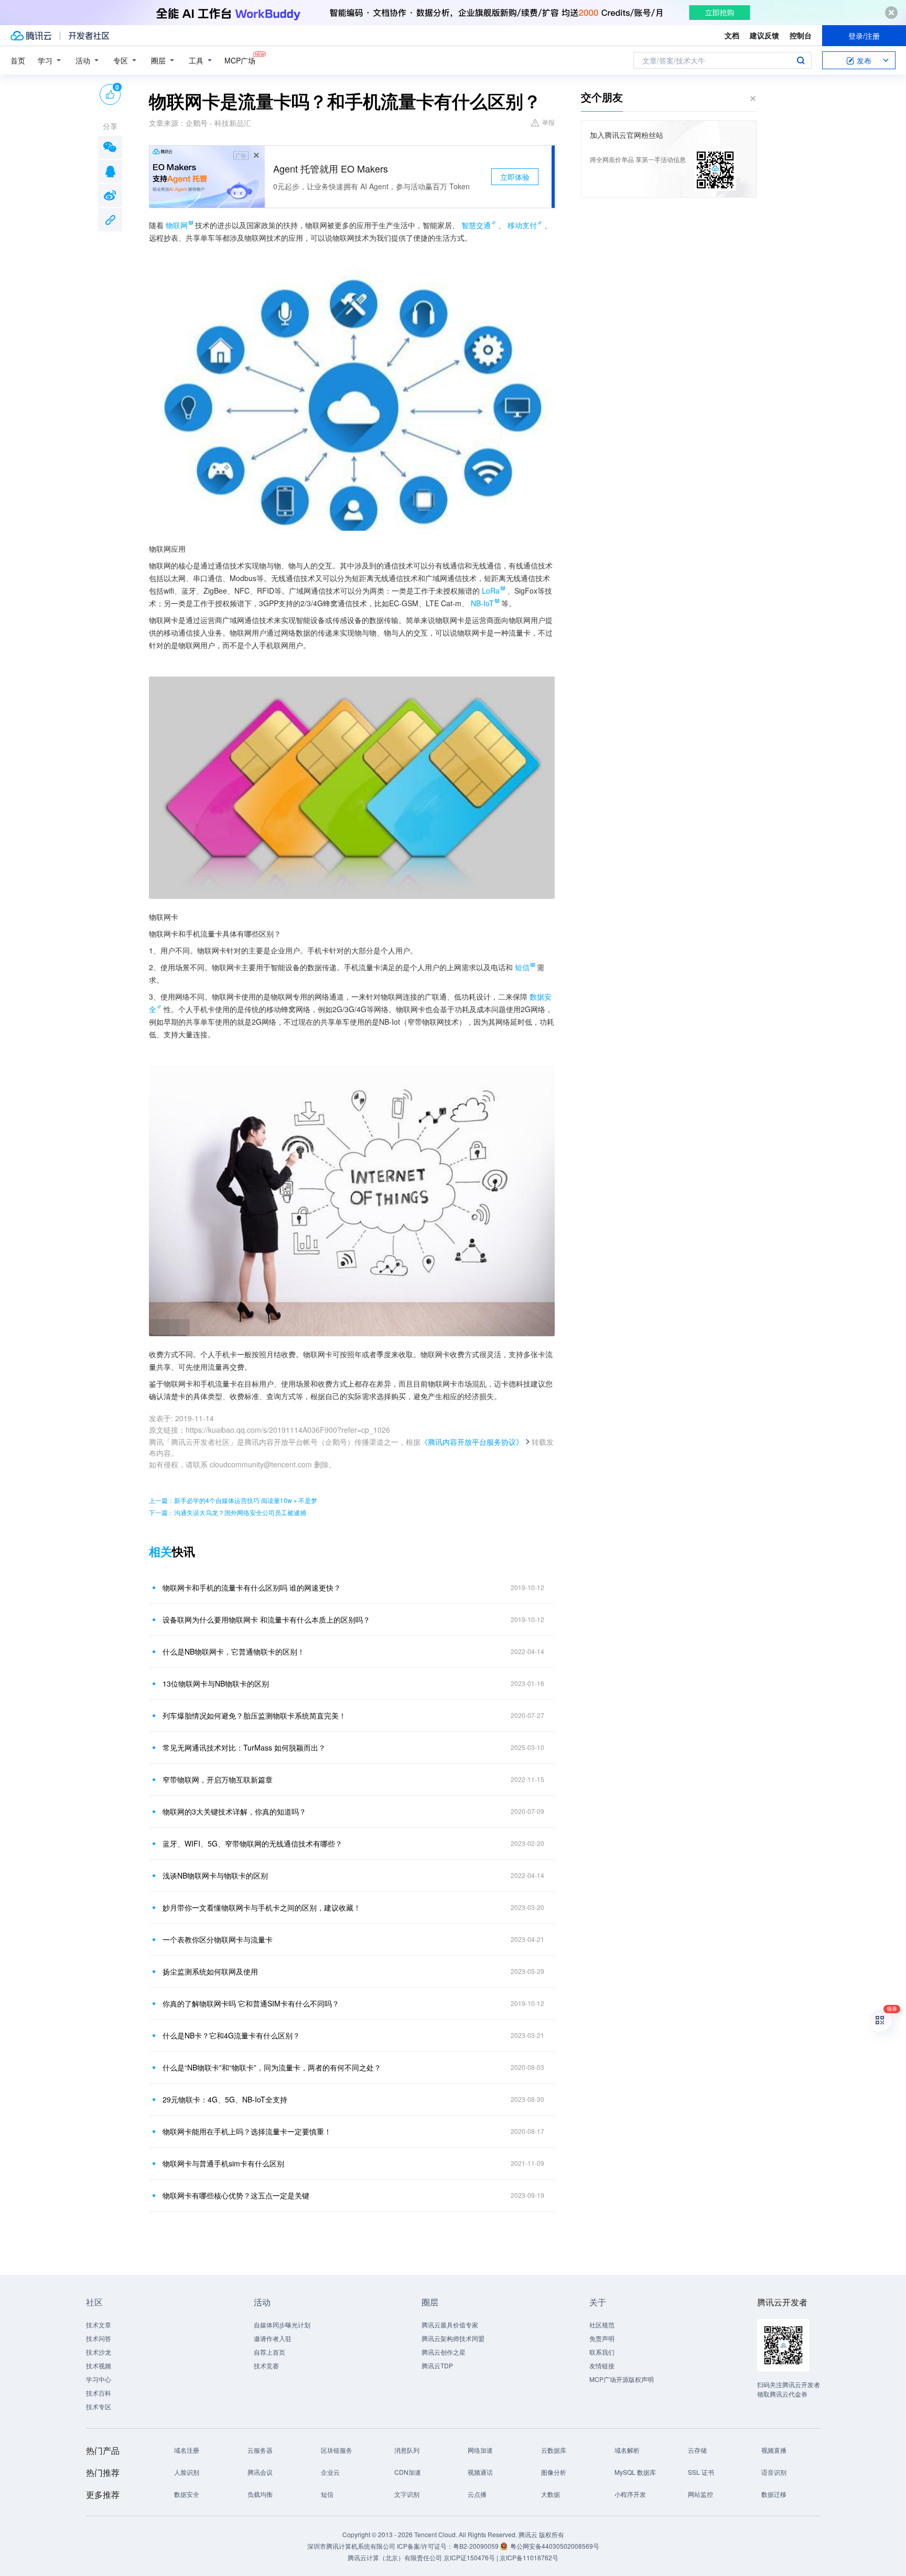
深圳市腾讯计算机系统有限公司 (351, 2546)
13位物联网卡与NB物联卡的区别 (216, 1683)
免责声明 (602, 2338)
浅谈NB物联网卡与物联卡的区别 (215, 1875)
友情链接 (602, 2365)
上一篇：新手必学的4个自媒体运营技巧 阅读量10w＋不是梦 (233, 1500)
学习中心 (99, 2379)
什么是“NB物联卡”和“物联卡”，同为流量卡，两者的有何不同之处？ (272, 2067)
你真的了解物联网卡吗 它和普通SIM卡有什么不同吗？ (251, 2003)
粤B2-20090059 (477, 2546)
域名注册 (187, 2450)
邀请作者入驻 (273, 2338)
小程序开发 (630, 2494)
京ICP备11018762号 (529, 2557)
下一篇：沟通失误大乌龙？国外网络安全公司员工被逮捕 (228, 1512)
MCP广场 (240, 60)
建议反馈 (764, 35)
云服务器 (260, 2450)
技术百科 (99, 2393)
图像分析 (554, 2472)
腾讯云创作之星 (444, 2352)
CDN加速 (408, 2472)
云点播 (477, 2494)
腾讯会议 (260, 2472)
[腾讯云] (31, 36)
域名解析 (627, 2450)
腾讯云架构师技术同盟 (453, 2338)
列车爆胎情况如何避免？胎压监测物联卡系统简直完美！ (254, 1715)
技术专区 (99, 2406)
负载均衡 (260, 2494)
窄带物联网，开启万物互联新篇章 (218, 1779)
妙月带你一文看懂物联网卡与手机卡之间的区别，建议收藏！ (262, 1907)
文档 (732, 35)
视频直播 (774, 2450)
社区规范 (602, 2325)
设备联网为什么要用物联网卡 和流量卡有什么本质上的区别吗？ (266, 1619)
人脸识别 (187, 2472)
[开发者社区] (89, 36)
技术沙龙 (99, 2352)
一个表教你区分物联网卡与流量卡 (218, 1939)
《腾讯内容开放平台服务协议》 (472, 1442)
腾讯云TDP (437, 2365)
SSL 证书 (701, 2472)
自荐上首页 (269, 2352)
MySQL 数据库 (635, 2472)
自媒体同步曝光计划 (282, 2325)
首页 (18, 60)
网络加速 (480, 2450)
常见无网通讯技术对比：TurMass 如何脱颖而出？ (244, 1747)
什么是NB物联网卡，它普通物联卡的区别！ (234, 1651)
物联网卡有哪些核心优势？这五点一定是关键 (236, 2195)
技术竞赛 (266, 2365)
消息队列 (407, 2450)
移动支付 (522, 225)
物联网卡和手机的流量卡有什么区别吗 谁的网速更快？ (252, 1587)
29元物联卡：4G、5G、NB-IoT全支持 (225, 2099)
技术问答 (99, 2338)
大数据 (551, 2494)
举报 (548, 122)
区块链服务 (337, 2450)
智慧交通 (476, 225)
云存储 (697, 2450)
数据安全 (187, 2494)
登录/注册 (864, 36)
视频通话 (480, 2472)
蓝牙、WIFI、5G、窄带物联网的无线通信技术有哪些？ (252, 1843)
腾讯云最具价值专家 (450, 2325)
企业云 (330, 2472)
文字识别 (407, 2494)
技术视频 (99, 2365)
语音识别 (774, 2472)
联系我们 (602, 2352)
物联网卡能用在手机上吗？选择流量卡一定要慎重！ (247, 2131)
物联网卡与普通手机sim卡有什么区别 (223, 2163)
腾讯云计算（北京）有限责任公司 (395, 2557)
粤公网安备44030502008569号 (555, 2546)
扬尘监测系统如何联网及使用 (210, 1971)
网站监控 (700, 2494)
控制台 (801, 35)
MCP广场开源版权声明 (622, 2379)
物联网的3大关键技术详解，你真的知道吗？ (234, 1811)
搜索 (801, 60)
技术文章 (99, 2325)
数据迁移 (774, 2494)
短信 (327, 2494)
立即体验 (515, 177)
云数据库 (554, 2450)
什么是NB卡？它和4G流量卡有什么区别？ (231, 2035)
